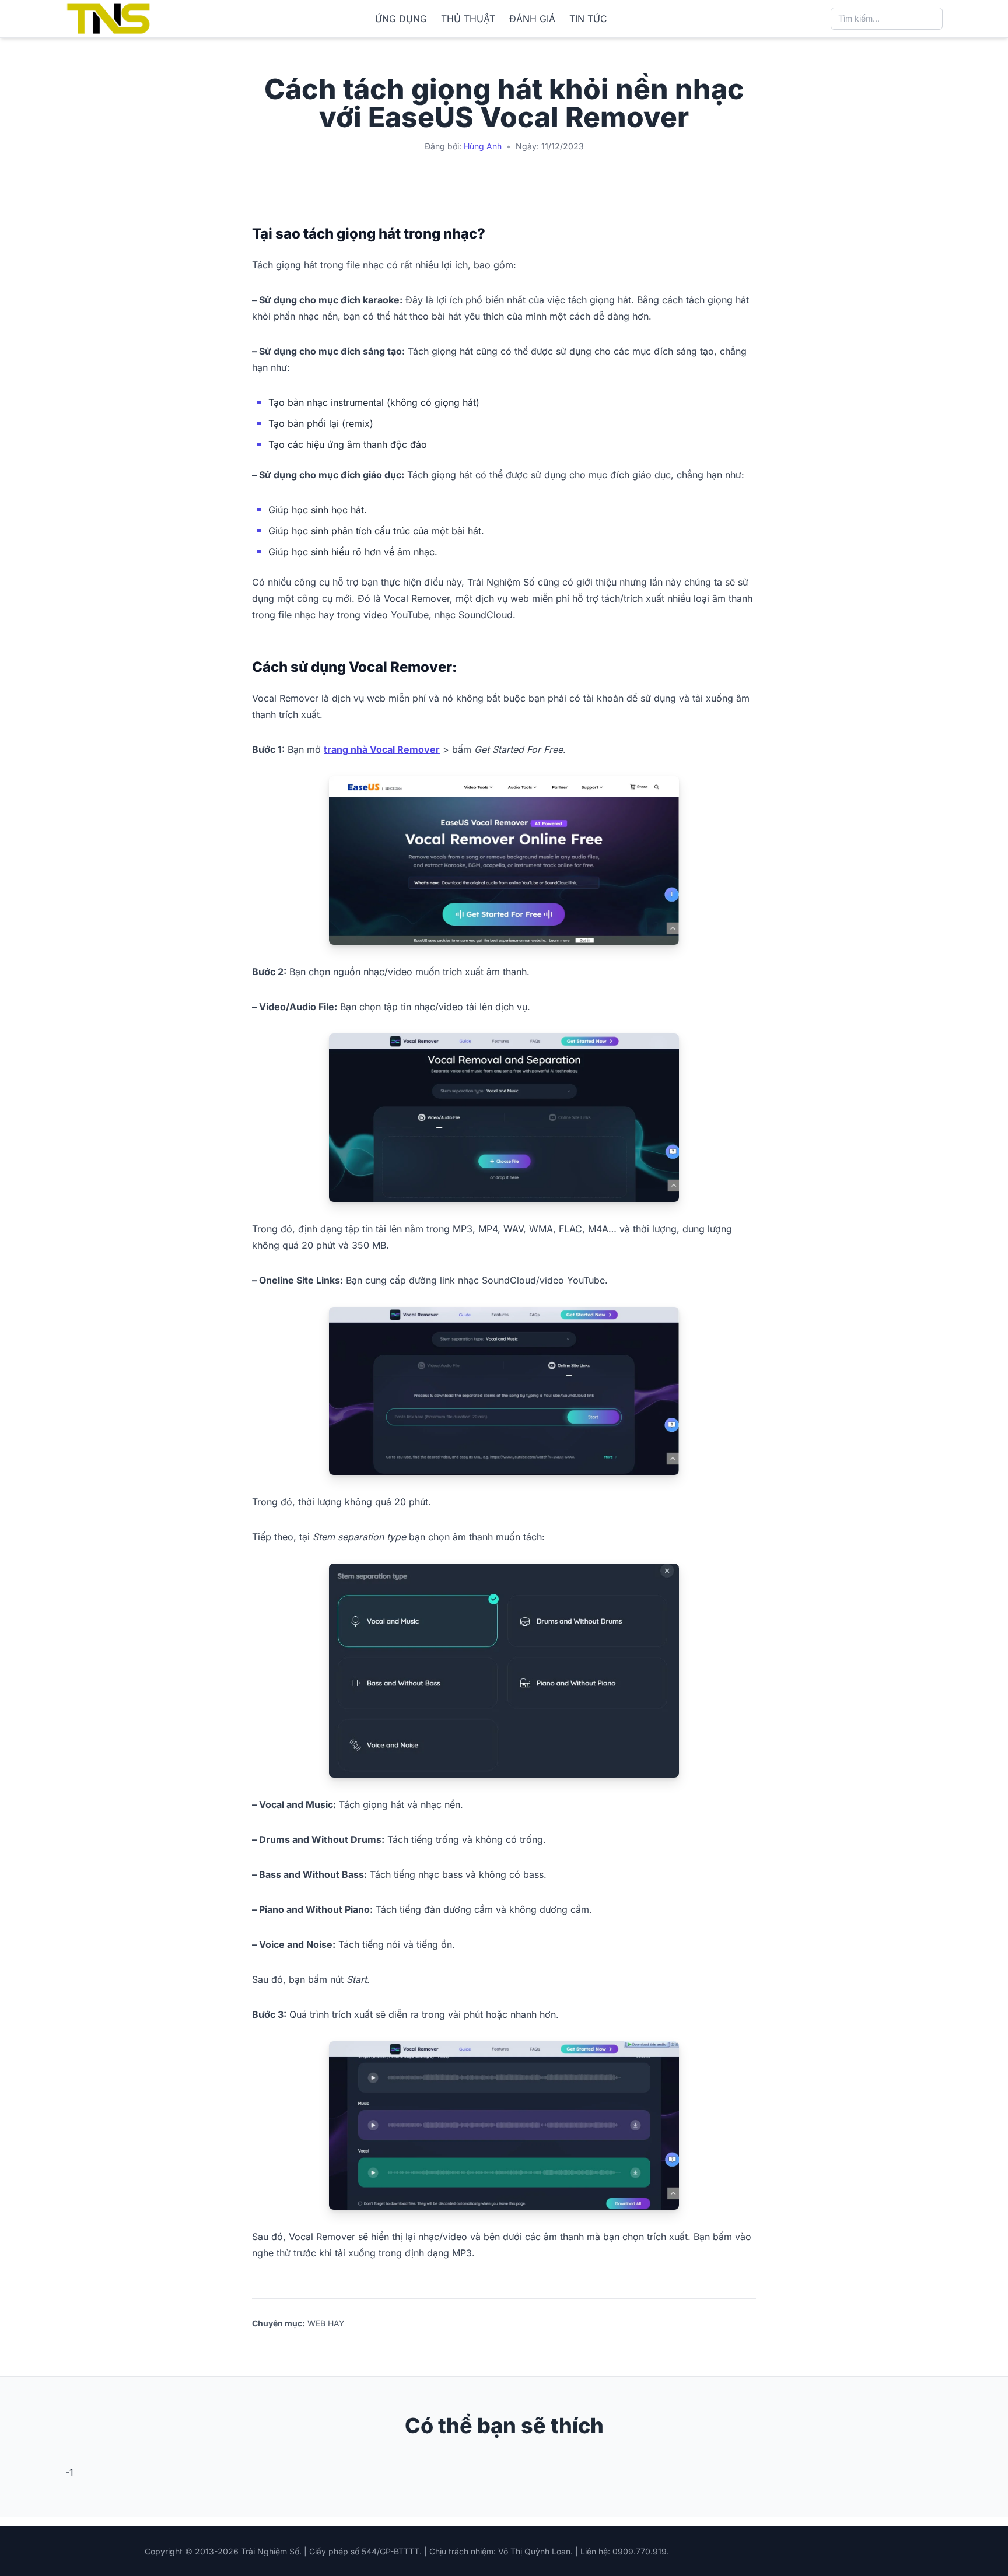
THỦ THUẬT (468, 19)
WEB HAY (326, 2323)
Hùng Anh (483, 146)
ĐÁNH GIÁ (532, 19)
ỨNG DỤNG (401, 19)
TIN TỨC (588, 19)
